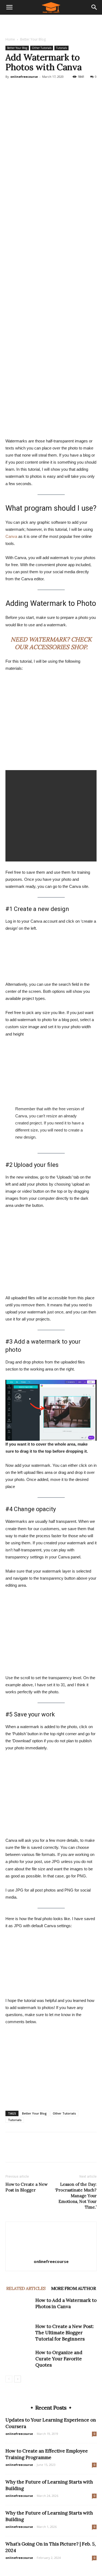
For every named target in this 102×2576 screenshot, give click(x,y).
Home (10, 39)
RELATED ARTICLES (26, 2288)
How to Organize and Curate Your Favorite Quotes (59, 2359)
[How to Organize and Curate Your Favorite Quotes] (19, 2359)
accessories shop (58, 647)
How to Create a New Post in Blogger (27, 2187)
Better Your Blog (33, 39)
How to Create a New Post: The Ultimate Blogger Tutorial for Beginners (65, 2333)
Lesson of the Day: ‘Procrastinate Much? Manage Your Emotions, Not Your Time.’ (76, 2196)
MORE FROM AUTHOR (73, 2288)
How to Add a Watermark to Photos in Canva (66, 2303)
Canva (11, 536)
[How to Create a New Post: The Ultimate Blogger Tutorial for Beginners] (19, 2333)
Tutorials (61, 48)
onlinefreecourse (24, 77)
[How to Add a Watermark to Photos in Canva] (19, 2307)
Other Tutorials (42, 48)
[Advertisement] (51, 24)
